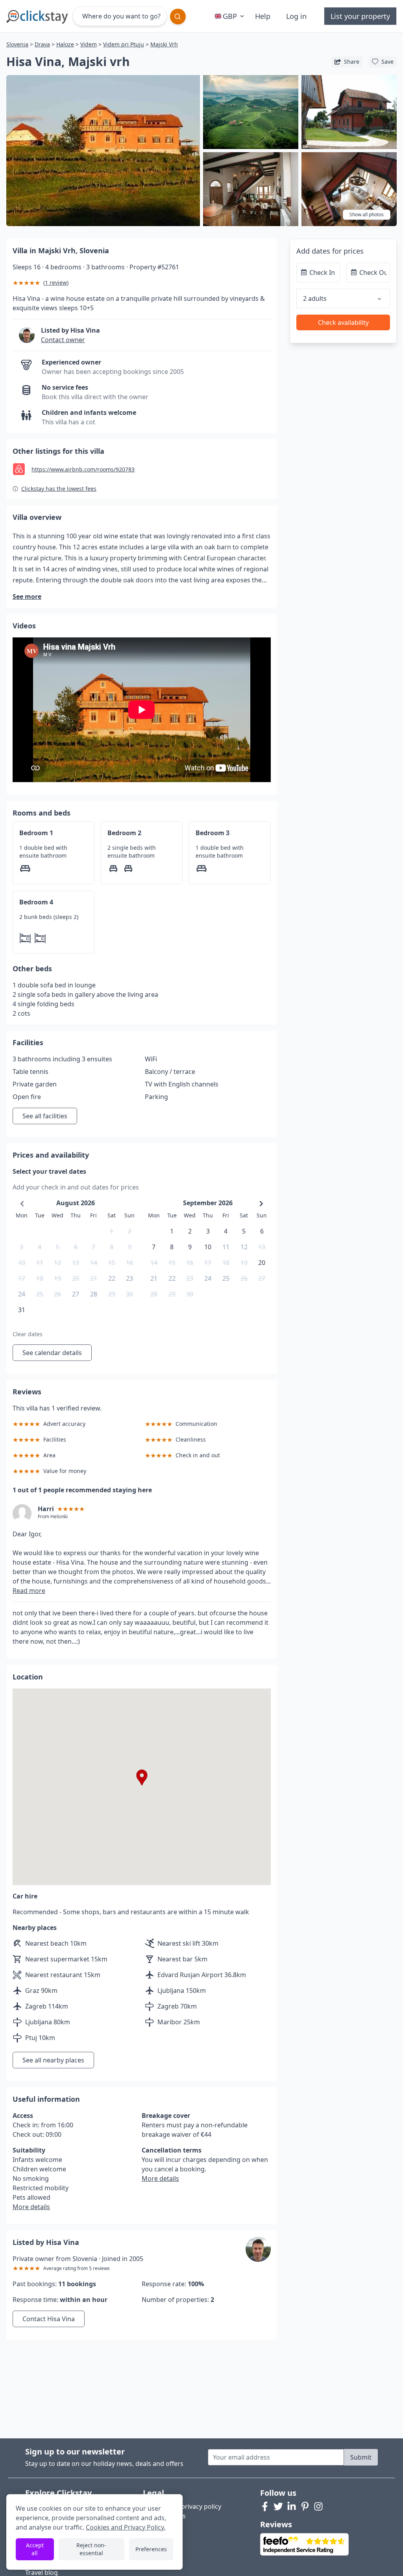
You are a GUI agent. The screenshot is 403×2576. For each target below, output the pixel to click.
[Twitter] (278, 2506)
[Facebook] (265, 2506)
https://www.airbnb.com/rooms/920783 (83, 469)
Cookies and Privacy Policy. (126, 2527)
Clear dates (28, 1334)
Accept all (35, 2549)
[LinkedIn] (292, 2506)
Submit (361, 2457)
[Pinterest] (305, 2506)
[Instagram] (318, 2506)
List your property (360, 16)
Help (263, 16)
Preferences (151, 2549)
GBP (230, 16)
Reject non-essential (91, 2549)
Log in (296, 16)
